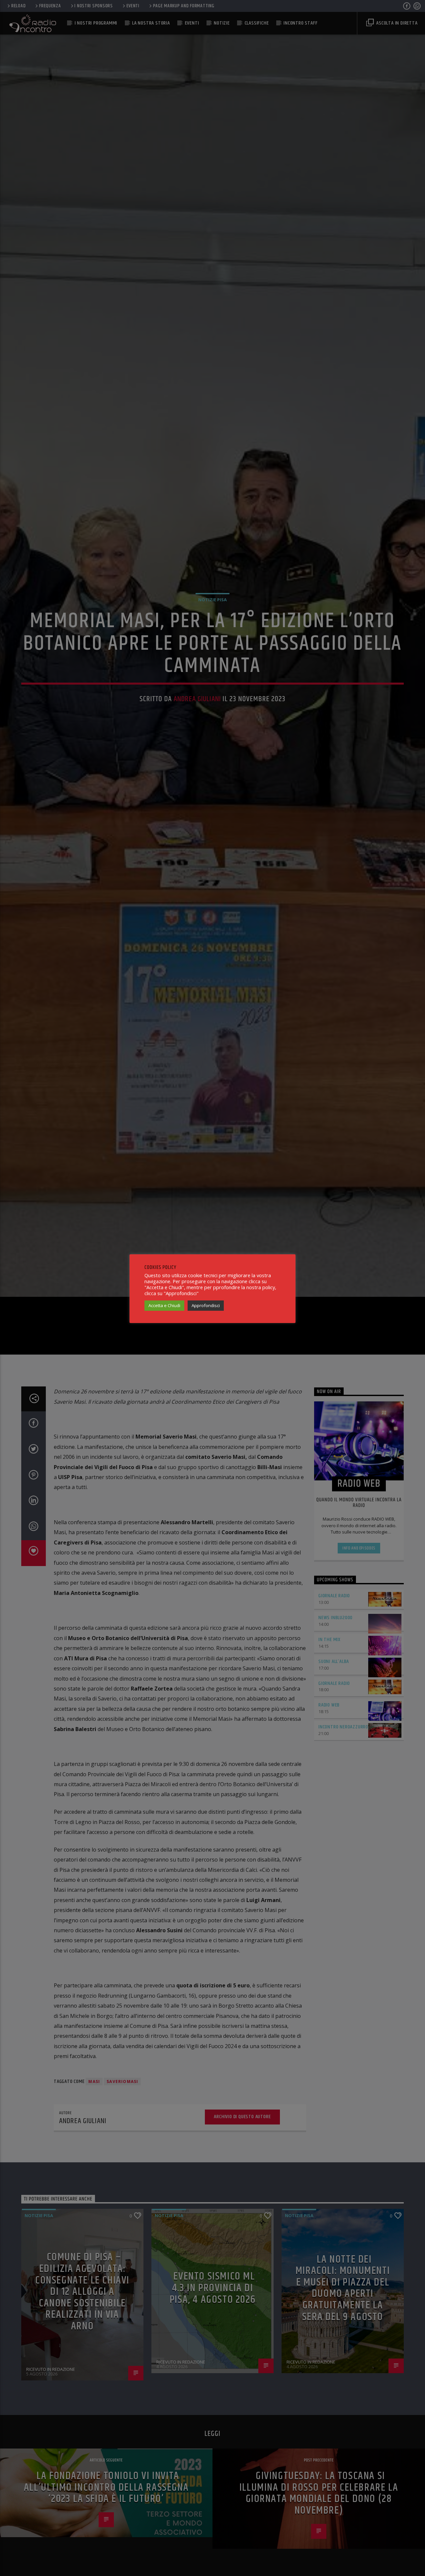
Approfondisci (206, 1305)
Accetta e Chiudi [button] (164, 1305)
